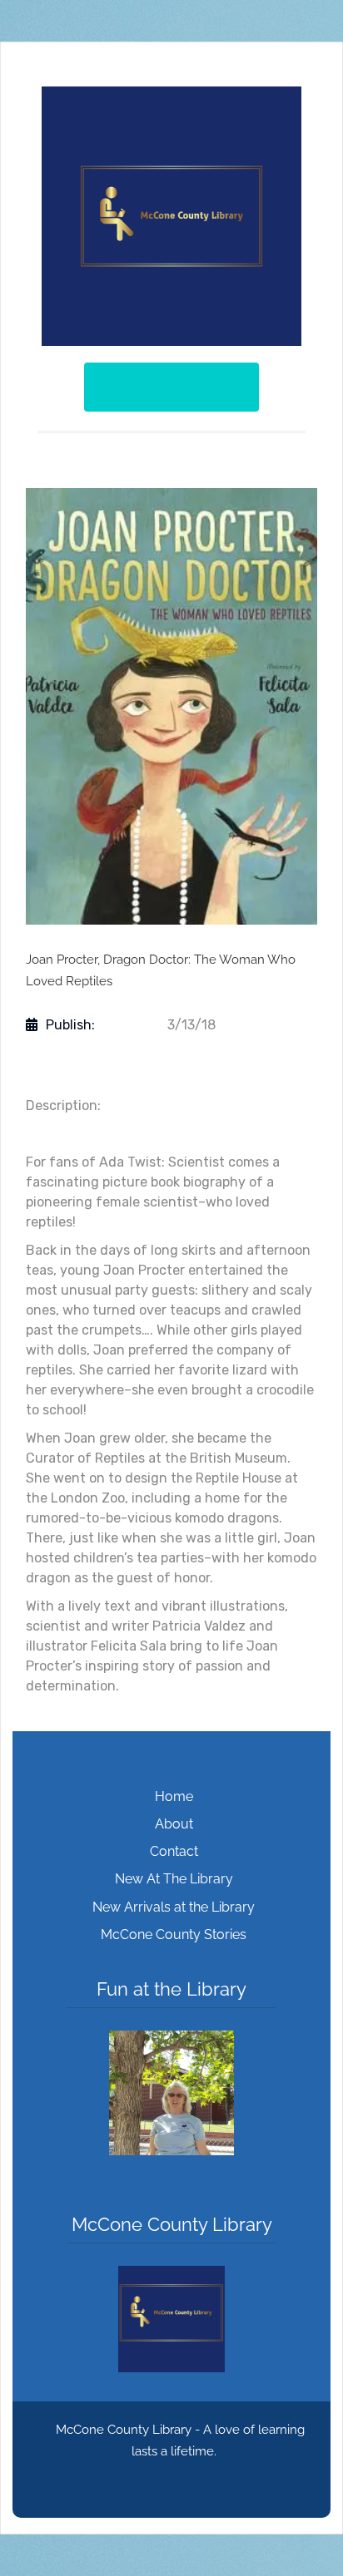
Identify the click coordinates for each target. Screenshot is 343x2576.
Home (174, 1796)
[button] (171, 2093)
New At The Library (174, 1879)
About (174, 1824)
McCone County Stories (174, 1934)
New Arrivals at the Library (174, 1907)
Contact (174, 1851)
